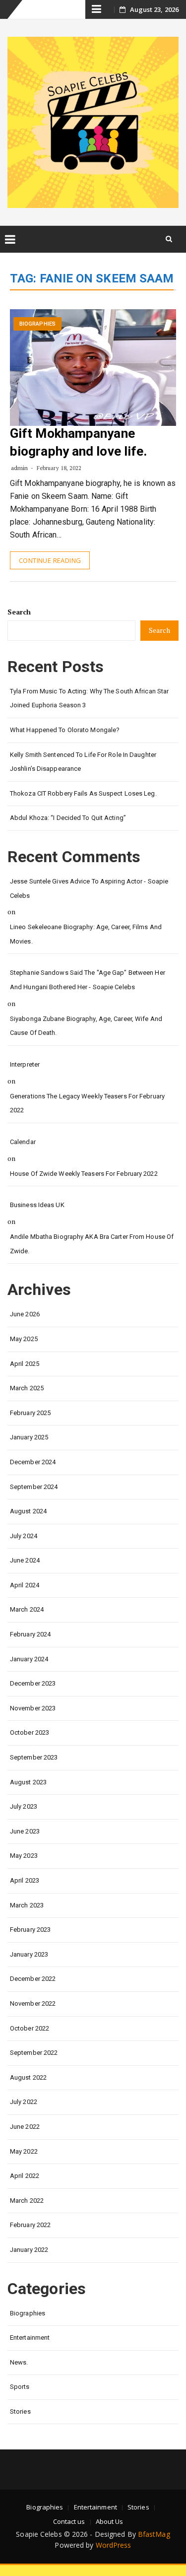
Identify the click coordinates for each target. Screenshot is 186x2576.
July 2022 (24, 2102)
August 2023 (28, 1782)
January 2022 (29, 2250)
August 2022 (28, 2077)
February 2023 (30, 1930)
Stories (20, 2411)
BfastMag (154, 2534)
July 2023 (24, 1806)
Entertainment (30, 2338)
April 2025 (25, 1364)
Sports (20, 2387)
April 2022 (25, 2176)
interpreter (25, 1064)
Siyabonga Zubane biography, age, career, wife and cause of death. (86, 1026)
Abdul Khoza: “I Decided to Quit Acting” (68, 818)
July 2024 (24, 1536)
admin (20, 468)
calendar (23, 1142)
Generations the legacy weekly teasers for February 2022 (87, 1103)
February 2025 (30, 1413)
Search (19, 612)
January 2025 (29, 1437)
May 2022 (24, 2151)
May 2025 (24, 1339)
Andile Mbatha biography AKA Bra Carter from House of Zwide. (92, 1244)
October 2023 (30, 1732)
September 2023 (34, 1757)
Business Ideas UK (37, 1205)
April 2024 (25, 1585)
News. (19, 2362)
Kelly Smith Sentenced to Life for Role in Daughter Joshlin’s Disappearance (83, 762)
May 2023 (24, 1856)
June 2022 (25, 2127)
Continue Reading (50, 560)
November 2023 (33, 1708)
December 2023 (33, 1683)
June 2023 (25, 1831)
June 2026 (25, 1314)
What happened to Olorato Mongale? (65, 730)
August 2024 (28, 1511)
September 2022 (34, 2053)
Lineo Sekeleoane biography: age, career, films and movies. (86, 934)
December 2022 (33, 1979)
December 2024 (33, 1462)
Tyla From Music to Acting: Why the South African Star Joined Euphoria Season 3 (89, 698)
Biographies (37, 324)
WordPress (114, 2545)
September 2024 (34, 1487)
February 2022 (30, 2225)
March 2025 (27, 1388)
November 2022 (33, 2003)
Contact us (69, 2521)
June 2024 (25, 1560)
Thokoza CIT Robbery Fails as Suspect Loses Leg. (83, 793)
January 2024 (29, 1659)
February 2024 (30, 1634)
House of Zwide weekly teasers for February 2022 (84, 1174)
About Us (110, 2521)
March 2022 (27, 2201)
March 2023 (27, 1905)
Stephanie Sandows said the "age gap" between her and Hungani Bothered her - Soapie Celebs (88, 980)
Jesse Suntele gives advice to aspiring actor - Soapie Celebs (89, 888)
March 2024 (27, 1609)
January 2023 (29, 1954)
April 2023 (25, 1880)
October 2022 (30, 2028)
